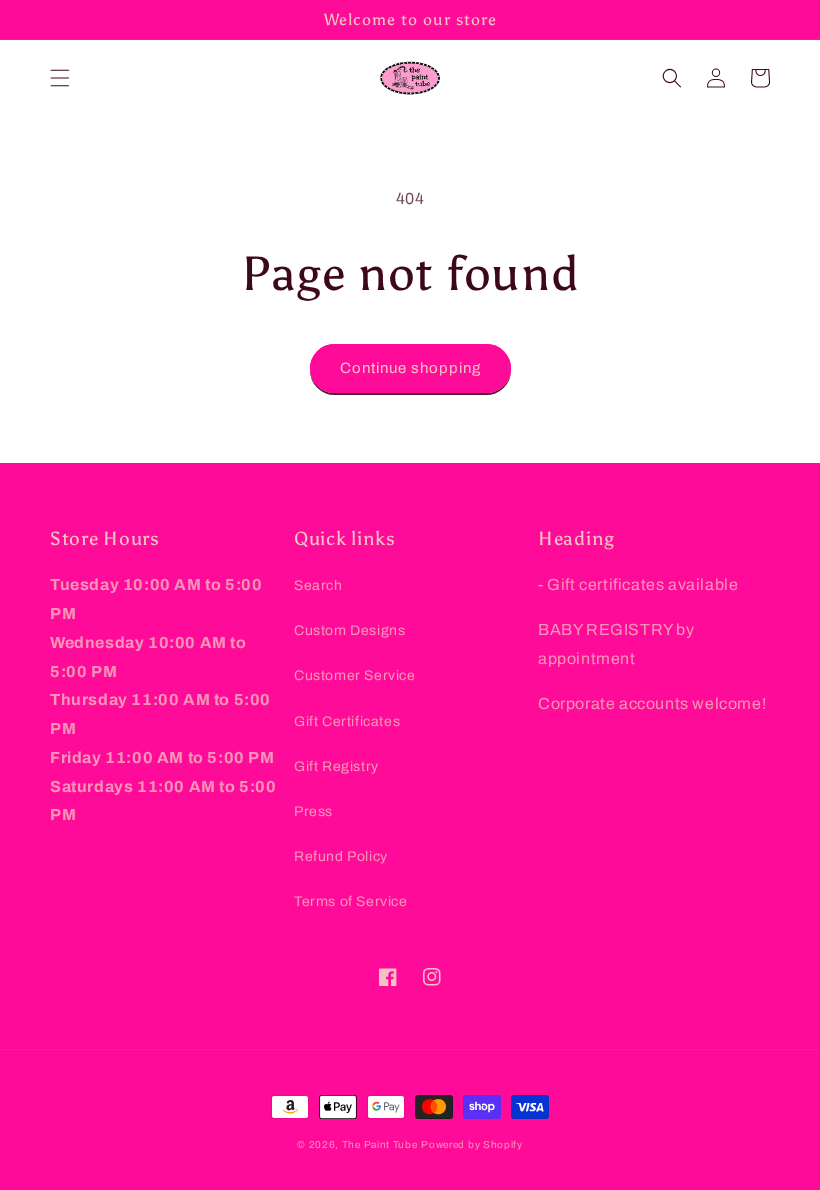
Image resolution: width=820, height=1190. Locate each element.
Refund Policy (341, 856)
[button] (60, 78)
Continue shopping (410, 368)
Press (313, 811)
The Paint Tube (380, 1144)
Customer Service (355, 675)
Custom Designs (349, 630)
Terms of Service (351, 901)
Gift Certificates (347, 721)
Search (318, 585)
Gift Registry (336, 766)
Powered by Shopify (472, 1144)
